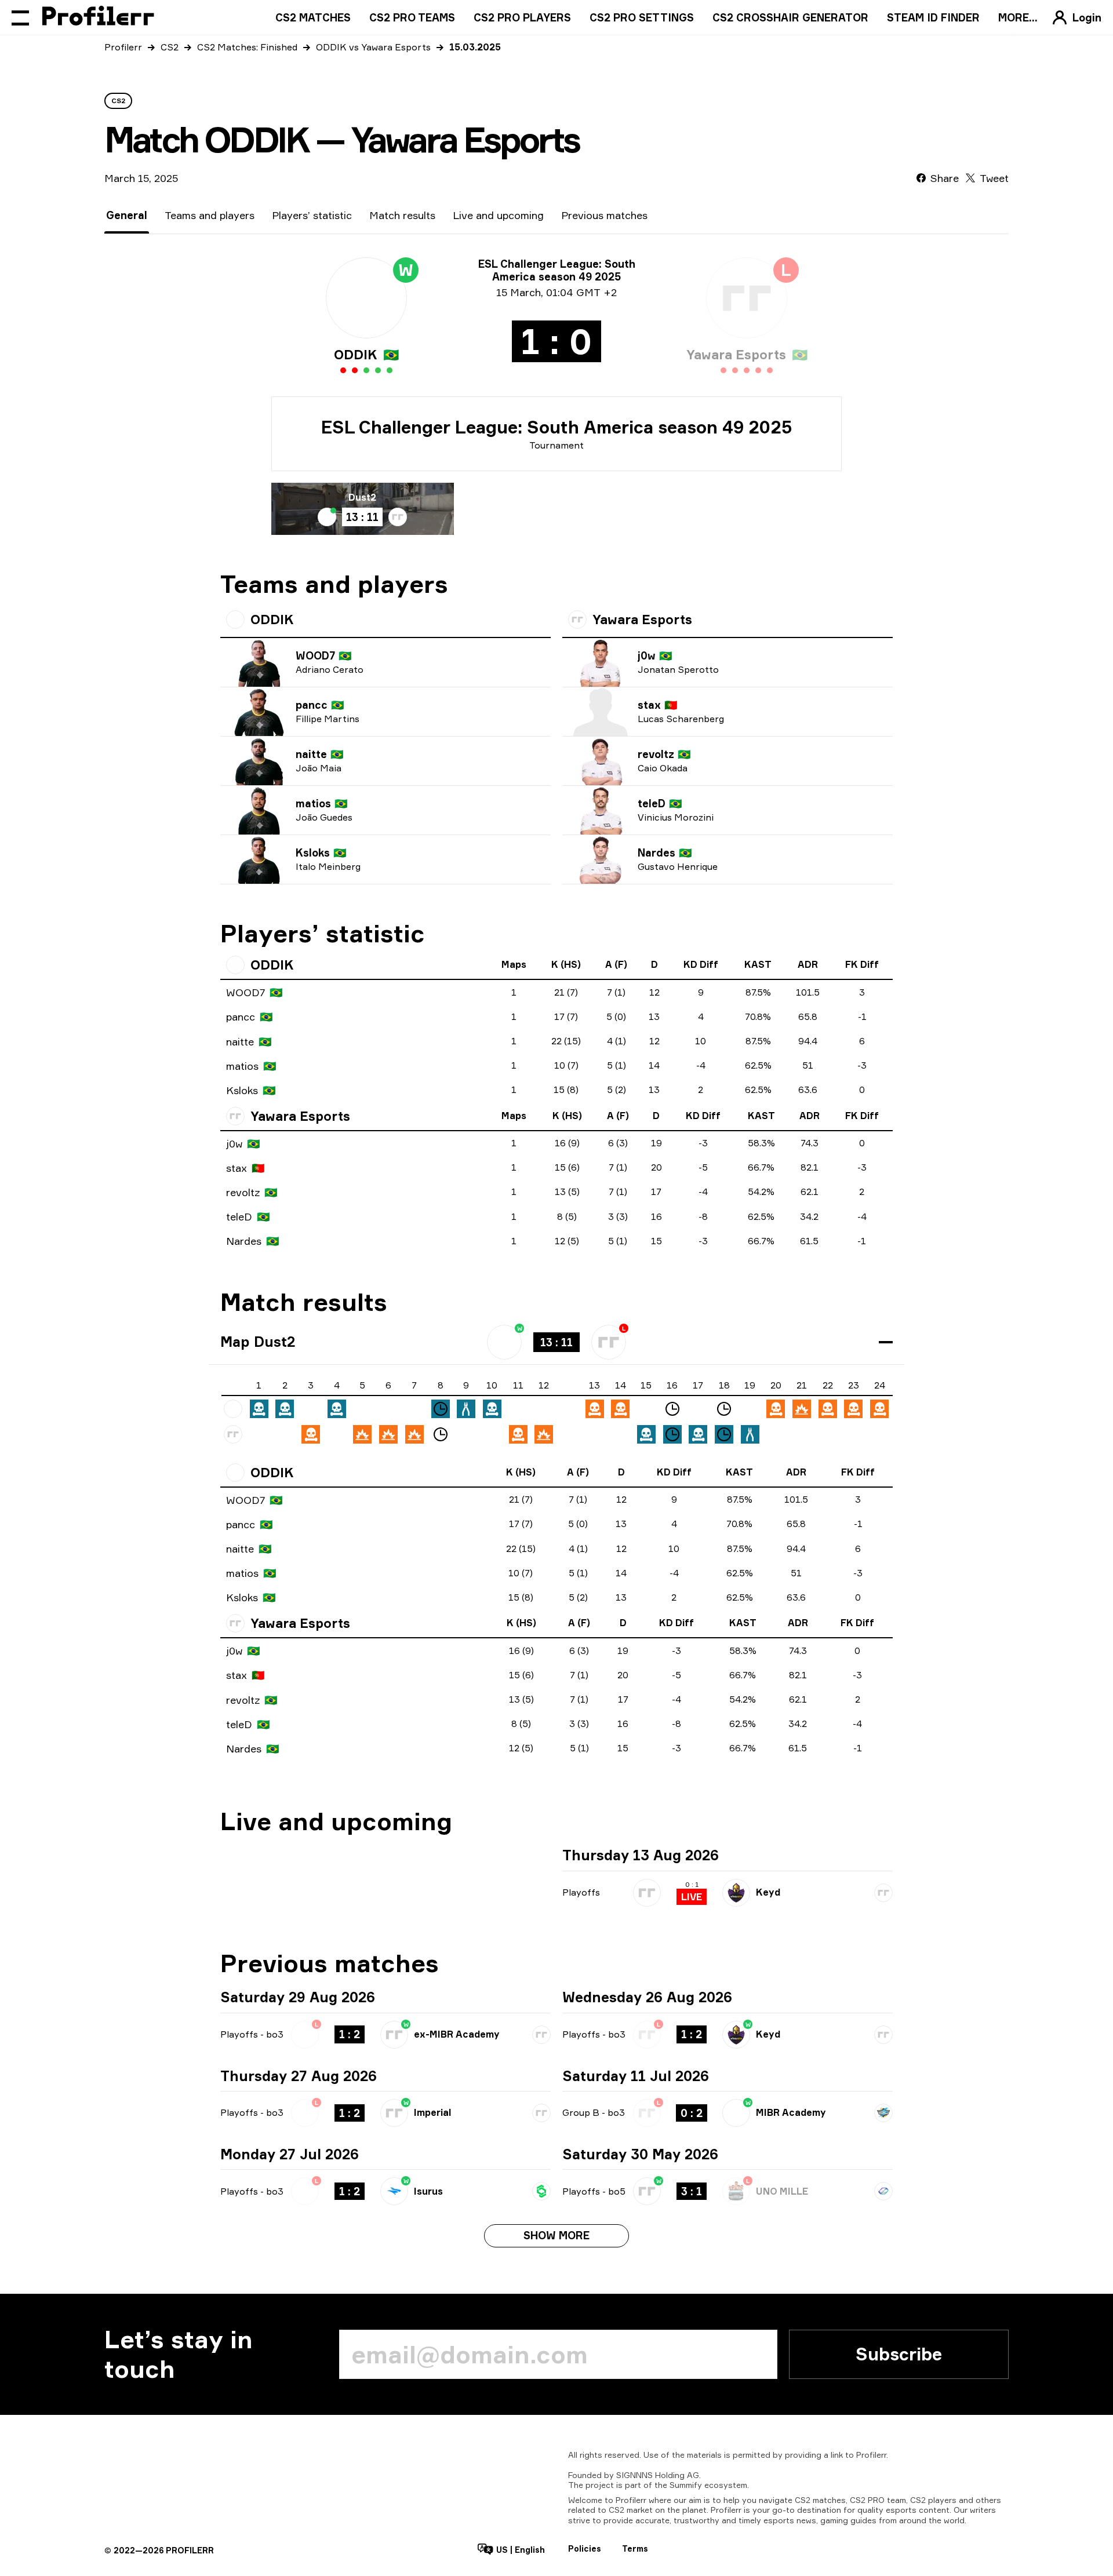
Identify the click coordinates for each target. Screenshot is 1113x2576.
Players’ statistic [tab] (312, 215)
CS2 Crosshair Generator (790, 17)
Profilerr (123, 47)
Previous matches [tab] (604, 215)
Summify (686, 2485)
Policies (585, 2548)
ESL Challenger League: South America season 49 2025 (557, 427)
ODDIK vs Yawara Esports (373, 47)
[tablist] (377, 215)
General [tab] (127, 215)
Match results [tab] (402, 215)
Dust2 (362, 497)
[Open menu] (20, 17)
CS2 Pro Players (522, 17)
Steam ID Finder (933, 17)
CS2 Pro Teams (412, 17)
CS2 (170, 47)
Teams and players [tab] (210, 215)
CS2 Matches (313, 17)
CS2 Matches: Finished (247, 47)
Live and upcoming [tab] (498, 215)
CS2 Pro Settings (642, 17)
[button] (556, 1342)
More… (1018, 17)
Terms (635, 2548)
